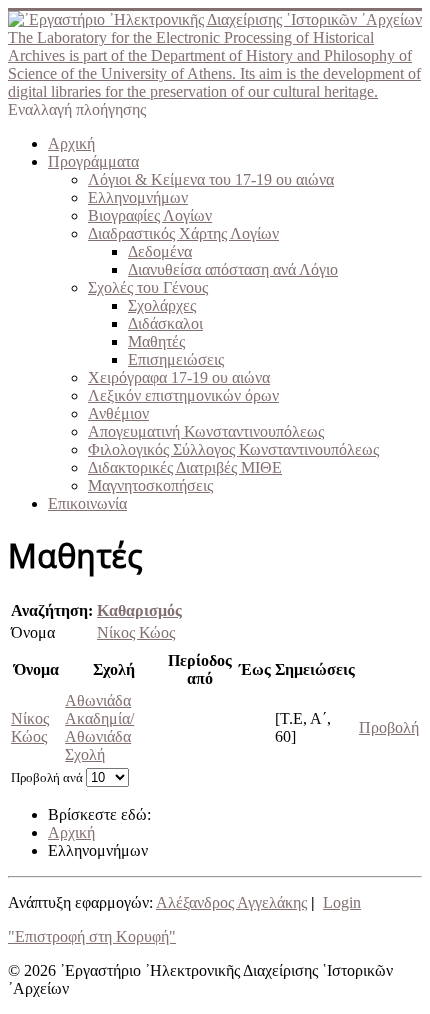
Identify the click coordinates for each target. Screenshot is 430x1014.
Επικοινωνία (87, 503)
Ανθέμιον (118, 413)
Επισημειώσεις (176, 359)
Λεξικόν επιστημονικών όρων (183, 395)
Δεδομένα (160, 251)
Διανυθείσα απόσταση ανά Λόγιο (233, 269)
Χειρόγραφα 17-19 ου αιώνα (179, 377)
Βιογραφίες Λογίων (150, 215)
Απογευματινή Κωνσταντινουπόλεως (206, 431)
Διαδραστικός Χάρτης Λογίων (183, 233)
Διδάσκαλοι (165, 323)
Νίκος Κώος (136, 632)
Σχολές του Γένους (148, 287)
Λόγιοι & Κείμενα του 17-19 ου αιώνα (211, 179)
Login (342, 902)
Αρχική (71, 143)
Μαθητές (156, 341)
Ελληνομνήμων (138, 197)
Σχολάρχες (162, 305)
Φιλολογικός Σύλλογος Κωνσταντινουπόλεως (233, 449)
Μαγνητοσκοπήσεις (150, 485)
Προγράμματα (93, 161)
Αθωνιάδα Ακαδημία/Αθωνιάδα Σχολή (99, 727)
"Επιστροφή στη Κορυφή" (92, 936)
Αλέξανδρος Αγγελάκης (231, 902)
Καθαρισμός (139, 610)
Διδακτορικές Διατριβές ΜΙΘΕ (185, 467)
